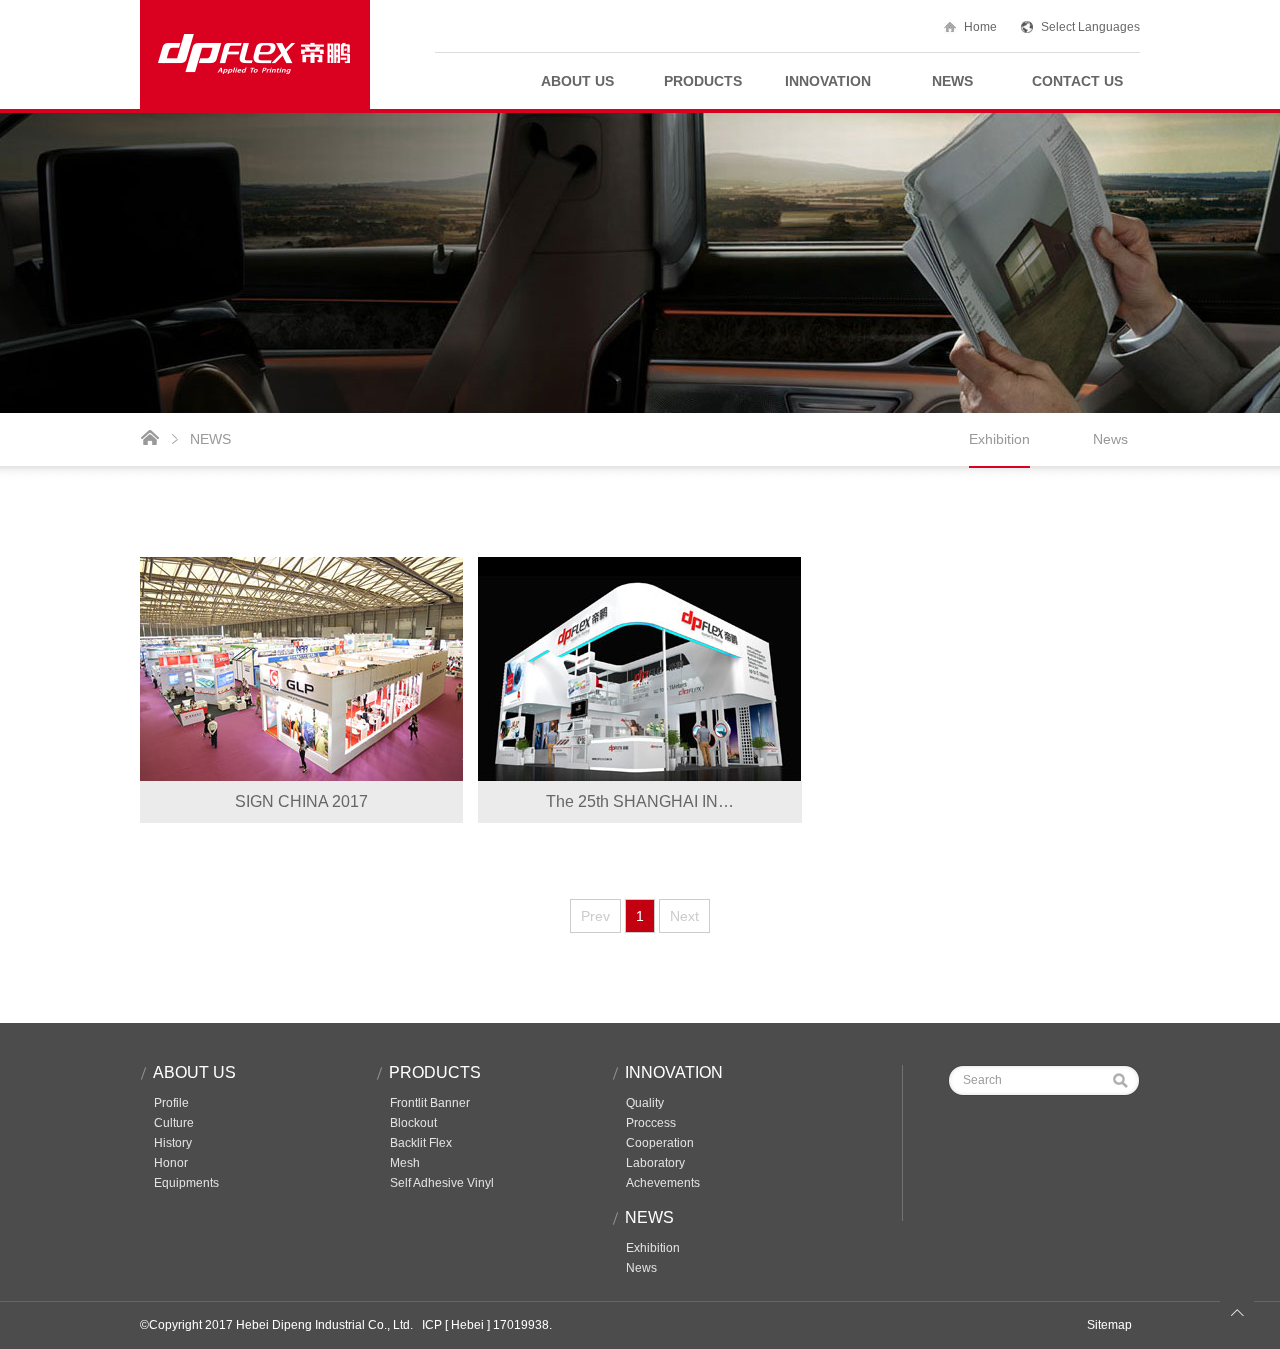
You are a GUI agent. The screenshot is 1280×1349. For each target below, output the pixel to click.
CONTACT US (1077, 81)
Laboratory (655, 1163)
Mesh (405, 1163)
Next (684, 916)
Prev (595, 916)
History (173, 1143)
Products (435, 1072)
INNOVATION (828, 81)
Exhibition (999, 439)
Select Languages (1090, 27)
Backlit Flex (421, 1143)
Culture (174, 1123)
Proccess (651, 1123)
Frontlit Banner (430, 1103)
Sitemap (1109, 1325)
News (1110, 439)
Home (980, 27)
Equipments (186, 1183)
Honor (171, 1163)
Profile (171, 1103)
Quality (645, 1103)
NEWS (952, 81)
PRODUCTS (703, 81)
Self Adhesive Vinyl (442, 1183)
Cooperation (660, 1143)
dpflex (255, 54)
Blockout (413, 1123)
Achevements (663, 1183)
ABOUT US (577, 81)
